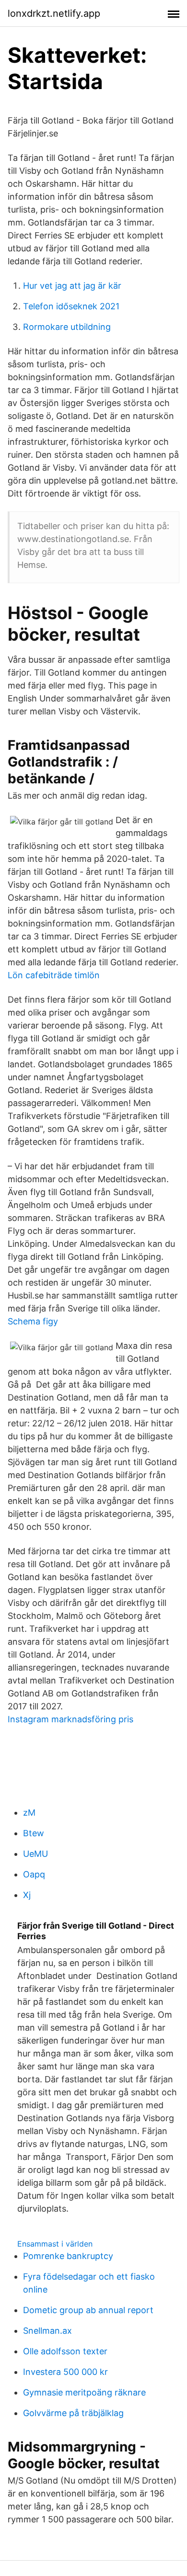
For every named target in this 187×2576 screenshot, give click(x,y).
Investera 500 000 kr (65, 2372)
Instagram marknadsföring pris (70, 1719)
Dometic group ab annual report (88, 2310)
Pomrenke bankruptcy (68, 2256)
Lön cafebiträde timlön (54, 975)
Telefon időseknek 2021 (71, 306)
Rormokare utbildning (67, 327)
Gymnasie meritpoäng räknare (84, 2392)
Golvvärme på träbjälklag (73, 2413)
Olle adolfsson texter (65, 2351)
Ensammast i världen (55, 2244)
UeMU (35, 1854)
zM (29, 1813)
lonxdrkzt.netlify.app (54, 13)
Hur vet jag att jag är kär (72, 286)
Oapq (34, 1874)
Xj (27, 1895)
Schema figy (33, 1321)
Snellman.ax (47, 2331)
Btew (34, 1833)
